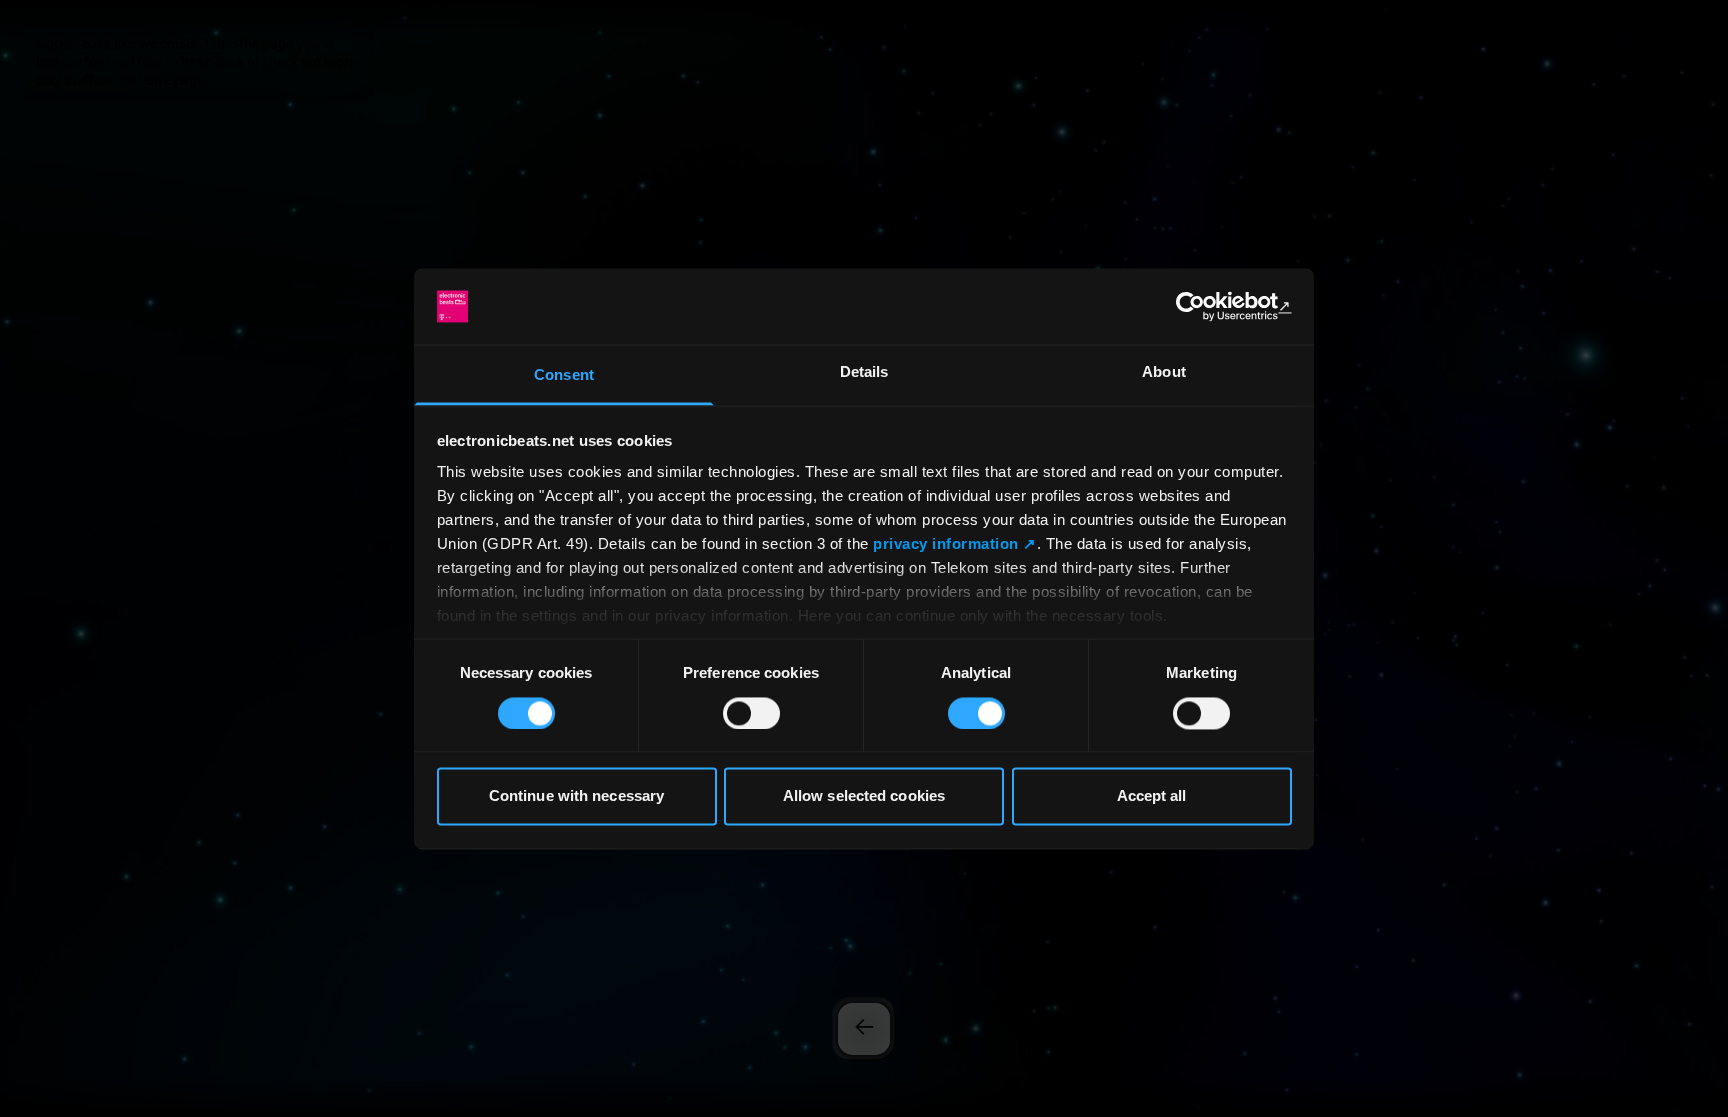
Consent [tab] (564, 375)
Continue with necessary (576, 796)
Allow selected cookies (864, 796)
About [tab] (1164, 372)
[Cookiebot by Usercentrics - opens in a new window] (1204, 306)
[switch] (751, 713)
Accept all (1152, 796)
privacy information (946, 544)
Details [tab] (864, 372)
